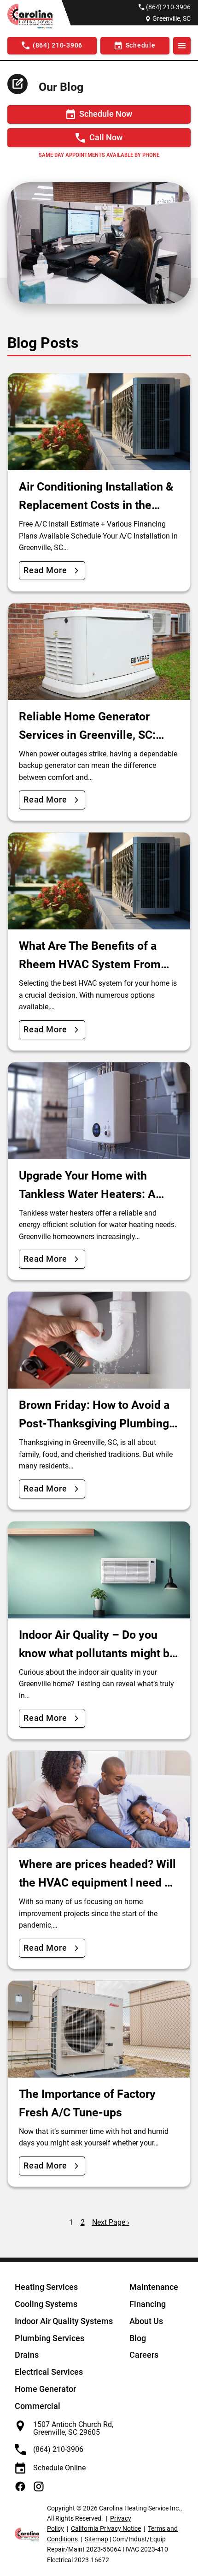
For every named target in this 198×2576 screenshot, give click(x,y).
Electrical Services (49, 2372)
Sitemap (96, 2539)
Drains (27, 2355)
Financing (148, 2304)
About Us (146, 2321)
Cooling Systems (46, 2304)
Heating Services (46, 2287)
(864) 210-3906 (168, 7)
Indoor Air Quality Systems (64, 2321)
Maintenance (154, 2287)
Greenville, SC (172, 18)
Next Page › (111, 2222)
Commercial (38, 2406)
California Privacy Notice (106, 2528)
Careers (144, 2355)
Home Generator (45, 2389)
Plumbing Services (49, 2338)
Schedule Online (59, 2468)
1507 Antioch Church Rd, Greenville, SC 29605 (73, 2429)
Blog (138, 2338)
